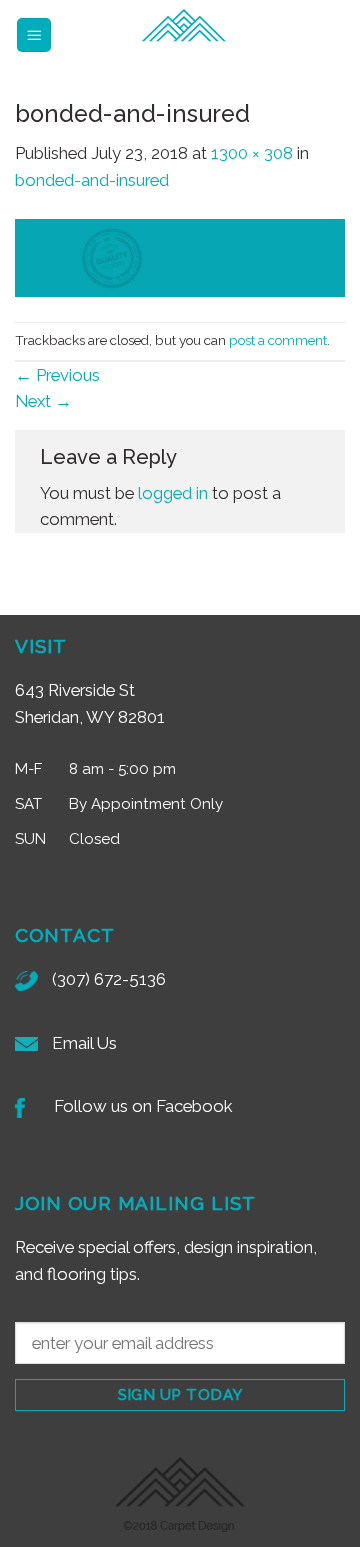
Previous (57, 375)
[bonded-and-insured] (180, 256)
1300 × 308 (252, 153)
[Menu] (34, 35)
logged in (173, 493)
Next (43, 401)
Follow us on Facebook (143, 1106)
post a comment (278, 340)
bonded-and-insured (92, 180)
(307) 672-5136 (109, 979)
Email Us (84, 1043)
